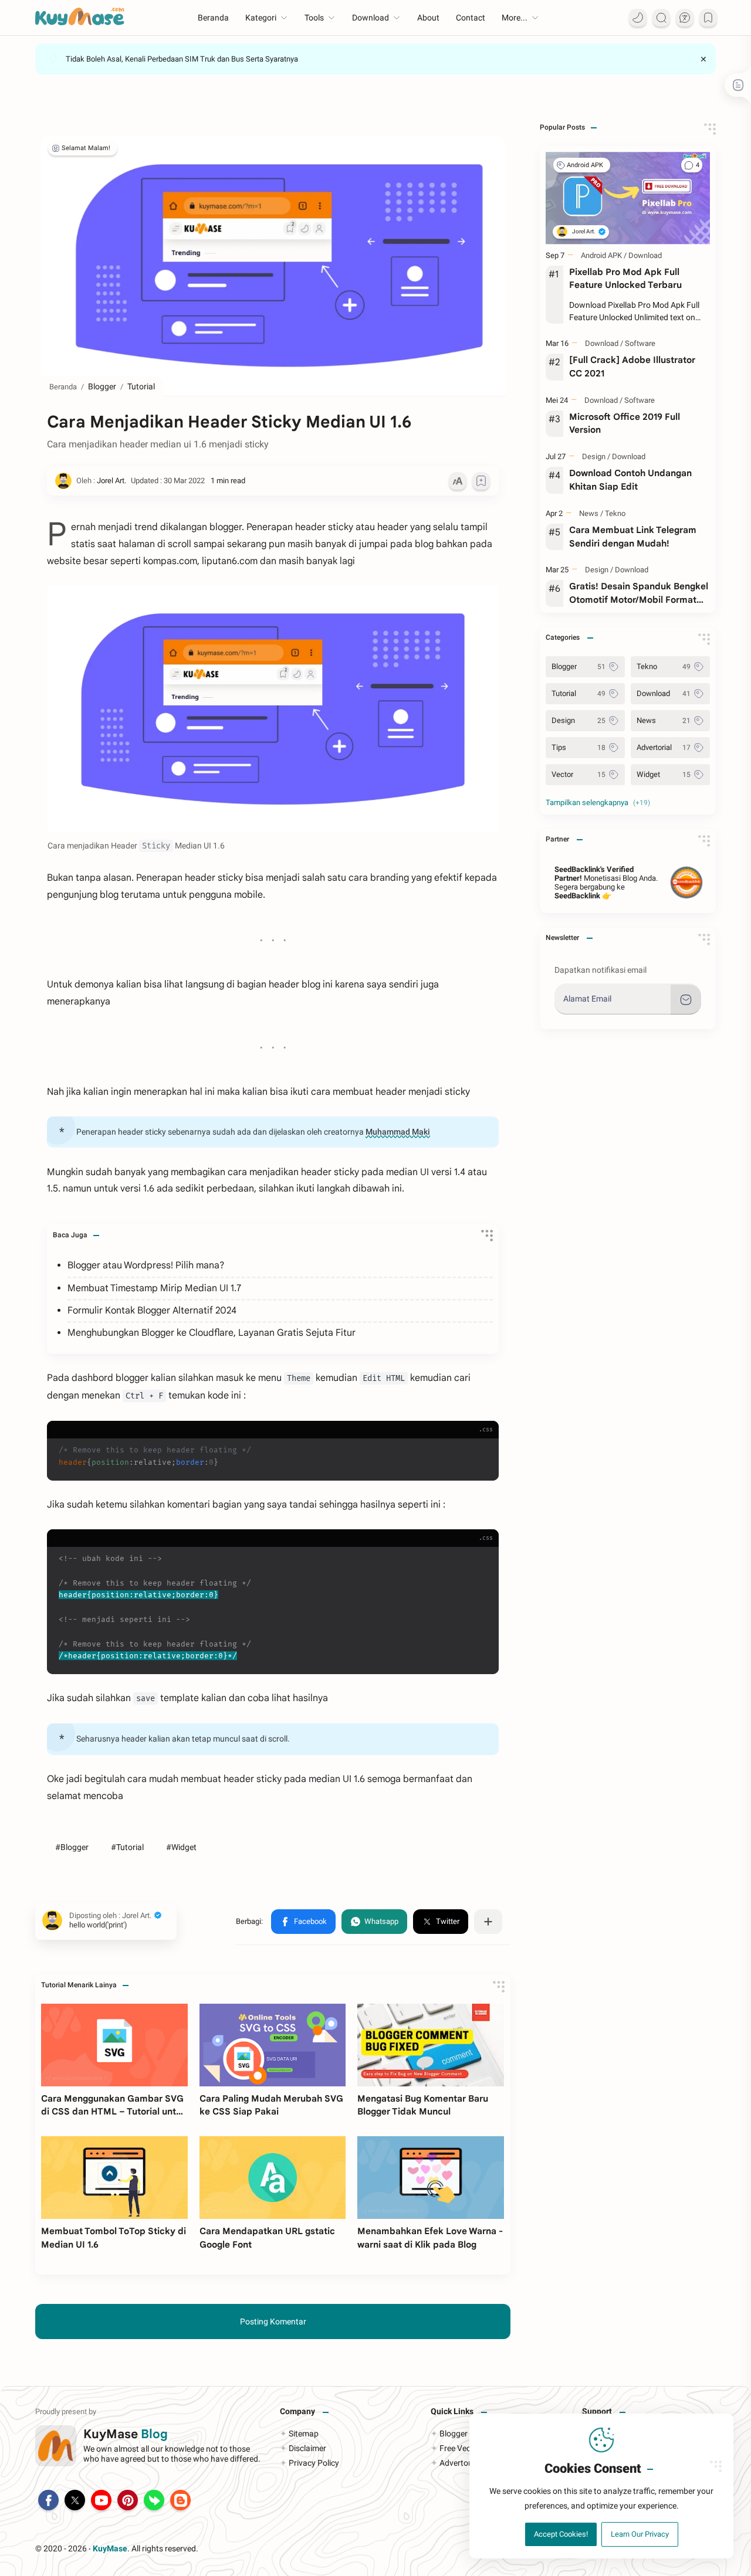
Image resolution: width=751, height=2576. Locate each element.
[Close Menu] (703, 59)
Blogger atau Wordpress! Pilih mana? (146, 1265)
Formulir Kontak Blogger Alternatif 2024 (152, 1311)
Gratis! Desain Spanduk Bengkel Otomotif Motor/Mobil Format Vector (639, 594)
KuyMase (110, 2548)
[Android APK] (588, 165)
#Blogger (72, 1847)
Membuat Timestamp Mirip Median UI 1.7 (154, 1288)
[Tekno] (615, 513)
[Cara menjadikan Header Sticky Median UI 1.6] (273, 709)
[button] (303, 1922)
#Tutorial (127, 1847)
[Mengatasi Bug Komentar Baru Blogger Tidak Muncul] (431, 2045)
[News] (591, 513)
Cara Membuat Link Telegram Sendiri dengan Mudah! (633, 537)
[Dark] (638, 18)
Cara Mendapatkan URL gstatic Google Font (267, 2238)
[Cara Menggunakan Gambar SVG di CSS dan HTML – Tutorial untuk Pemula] (114, 2045)
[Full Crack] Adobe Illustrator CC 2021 (632, 366)
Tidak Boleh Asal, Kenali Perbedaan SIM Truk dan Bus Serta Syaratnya (182, 59)
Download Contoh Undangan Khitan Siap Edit (630, 480)
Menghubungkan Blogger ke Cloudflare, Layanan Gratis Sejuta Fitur (212, 1333)
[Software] (640, 343)
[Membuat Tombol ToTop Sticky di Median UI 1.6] (114, 2177)
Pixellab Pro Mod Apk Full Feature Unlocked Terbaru (625, 279)
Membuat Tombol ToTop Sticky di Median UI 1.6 (114, 2238)
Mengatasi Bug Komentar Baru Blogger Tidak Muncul (423, 2105)
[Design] (596, 457)
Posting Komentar (273, 2322)
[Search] (661, 18)
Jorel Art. (261, 2548)
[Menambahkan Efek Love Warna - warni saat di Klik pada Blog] (431, 2177)
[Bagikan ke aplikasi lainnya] (488, 1922)
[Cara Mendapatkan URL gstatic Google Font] (273, 2177)
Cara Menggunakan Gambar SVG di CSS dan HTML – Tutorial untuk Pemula (114, 2106)
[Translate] (685, 18)
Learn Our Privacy (640, 2534)
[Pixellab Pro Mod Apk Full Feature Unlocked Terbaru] (628, 198)
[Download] (645, 255)
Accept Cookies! (561, 2534)
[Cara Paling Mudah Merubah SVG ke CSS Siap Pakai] (273, 2045)
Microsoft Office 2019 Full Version (625, 423)
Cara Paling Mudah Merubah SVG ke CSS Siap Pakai (271, 2105)
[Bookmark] (708, 18)
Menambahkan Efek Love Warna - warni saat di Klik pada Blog (430, 2238)
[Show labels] (600, 803)
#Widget (181, 1847)
